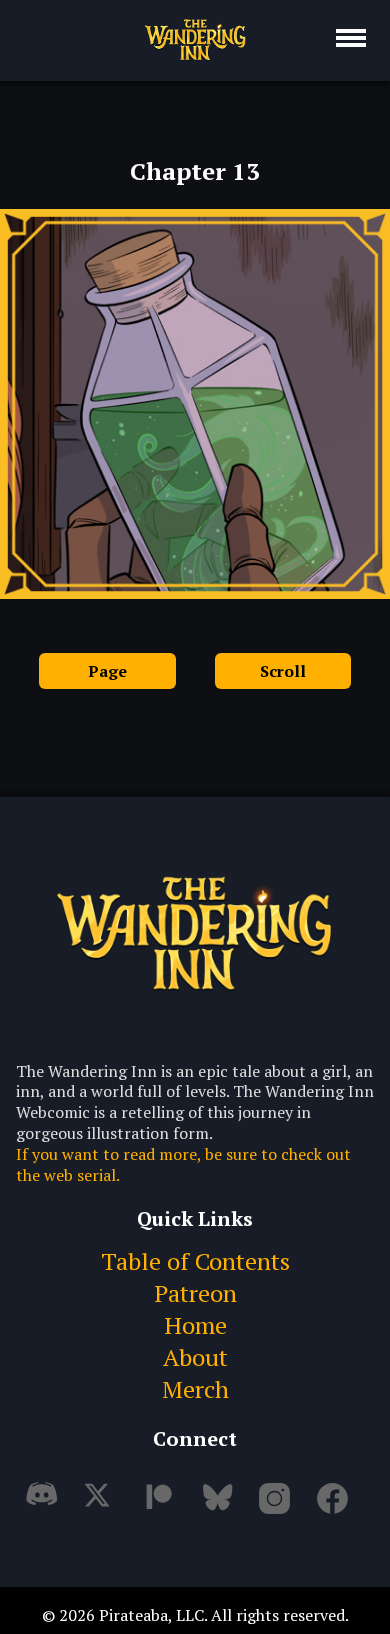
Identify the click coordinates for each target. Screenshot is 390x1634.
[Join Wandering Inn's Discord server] (46, 1506)
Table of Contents (195, 1261)
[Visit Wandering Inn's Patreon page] (162, 1506)
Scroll (283, 671)
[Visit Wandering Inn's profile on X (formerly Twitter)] (104, 1506)
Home (195, 1325)
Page (107, 671)
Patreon (195, 1293)
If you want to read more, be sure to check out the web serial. (183, 1165)
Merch (195, 1389)
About (195, 1357)
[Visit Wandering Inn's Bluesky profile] (220, 1506)
